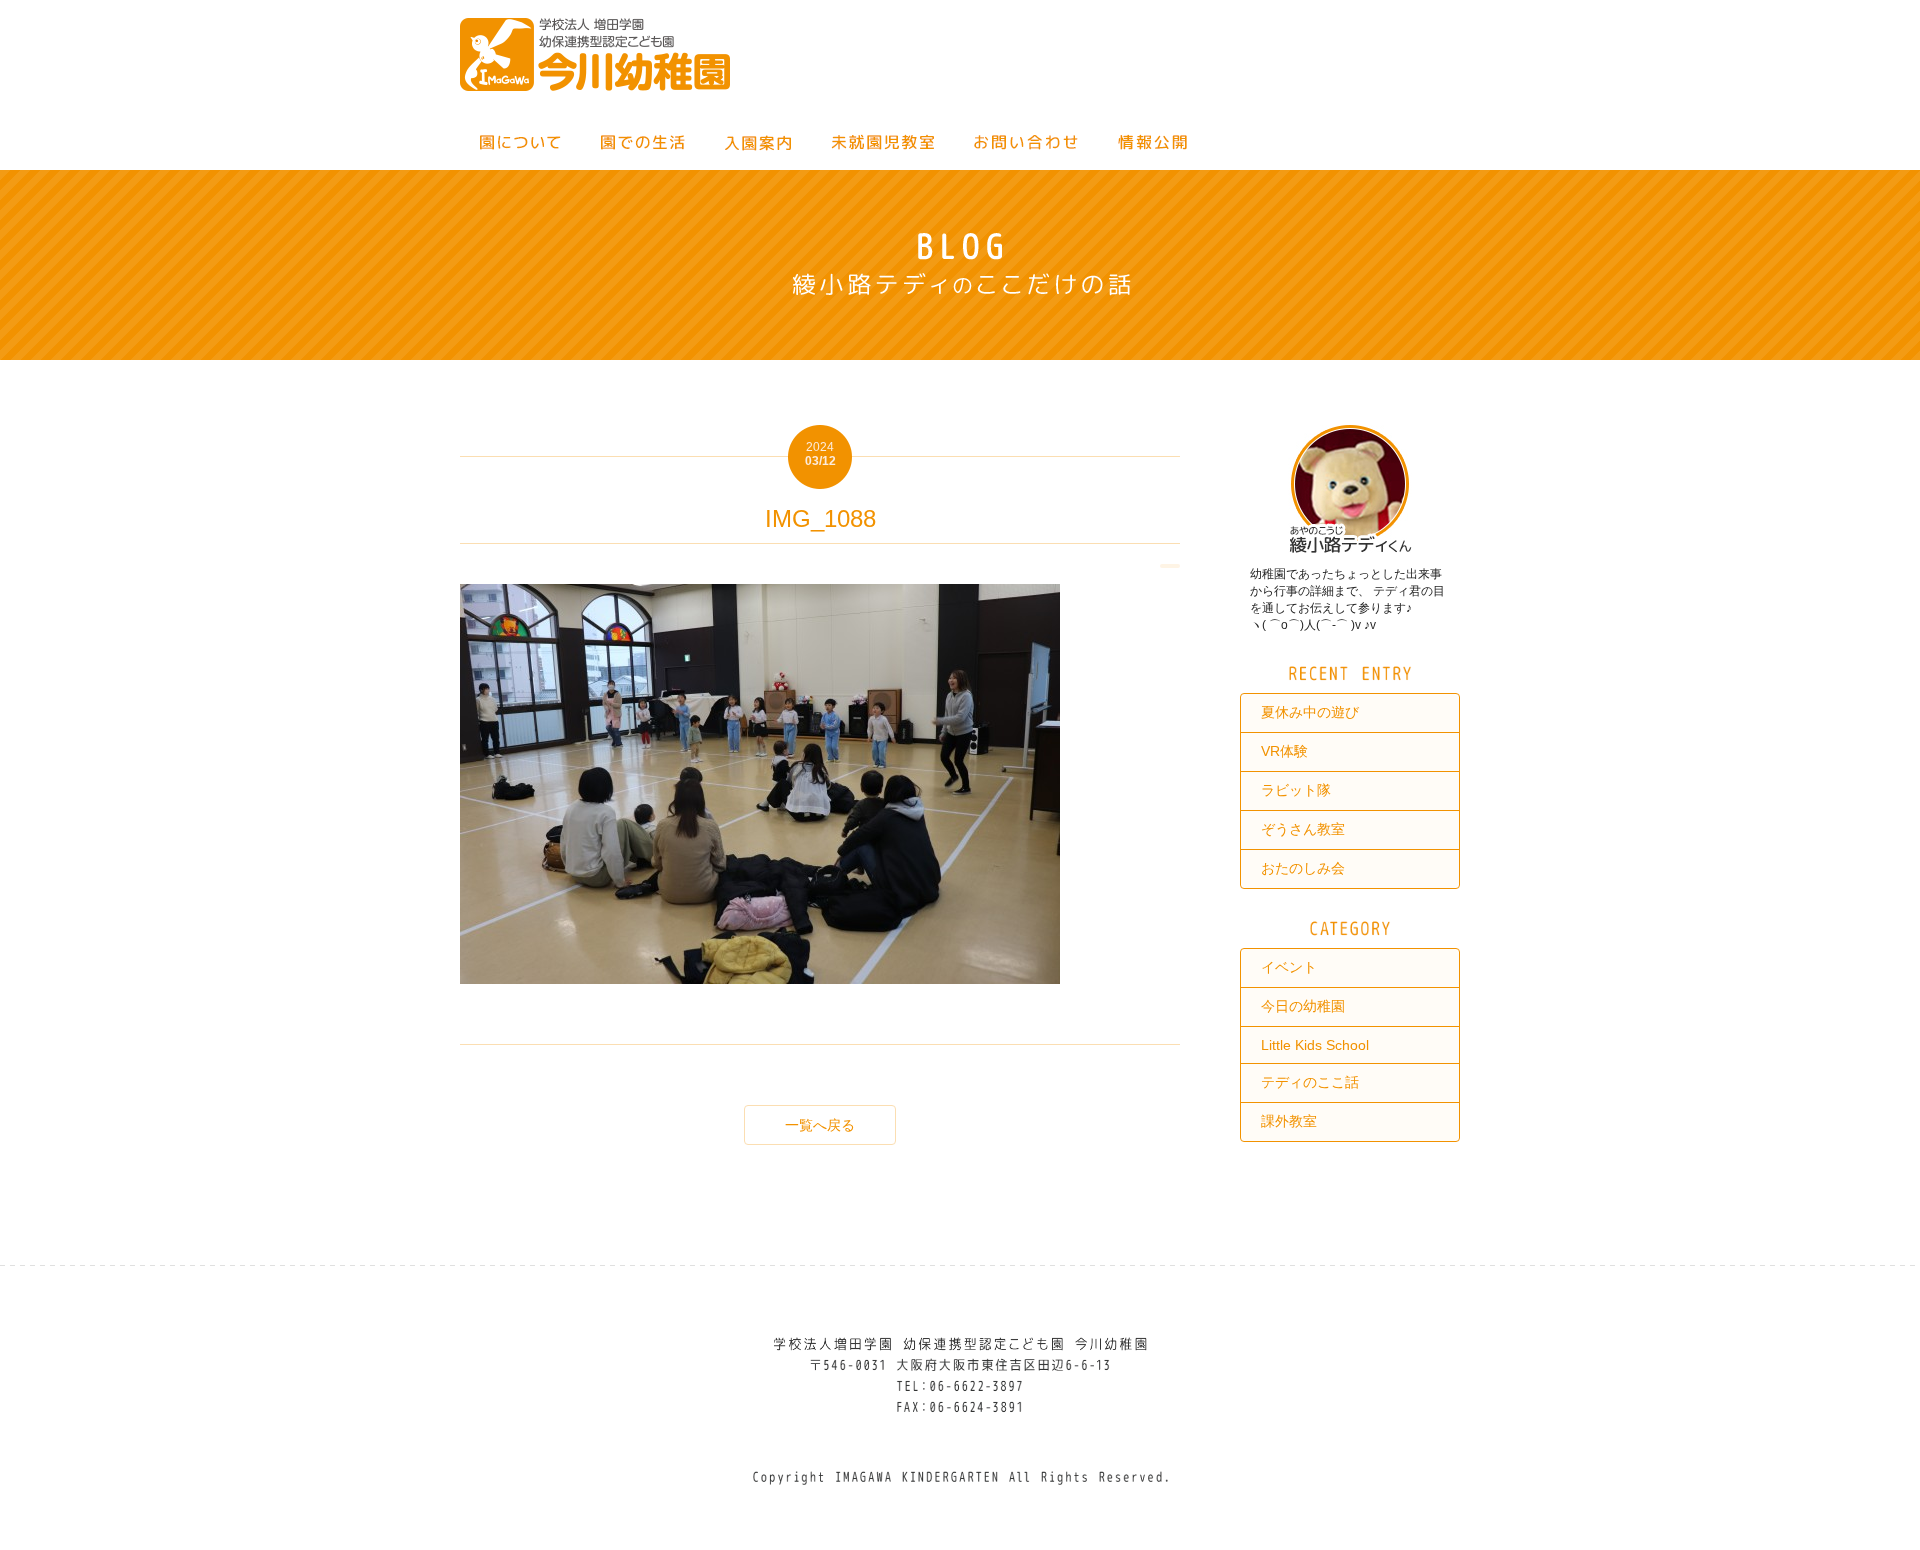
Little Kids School (1315, 1045)
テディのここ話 (1310, 1082)
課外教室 (1289, 1121)
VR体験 (1284, 751)
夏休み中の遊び (1310, 712)
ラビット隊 (1296, 790)
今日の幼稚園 (1303, 1006)
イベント (1289, 967)
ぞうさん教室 (1303, 829)
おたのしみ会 (1303, 868)
